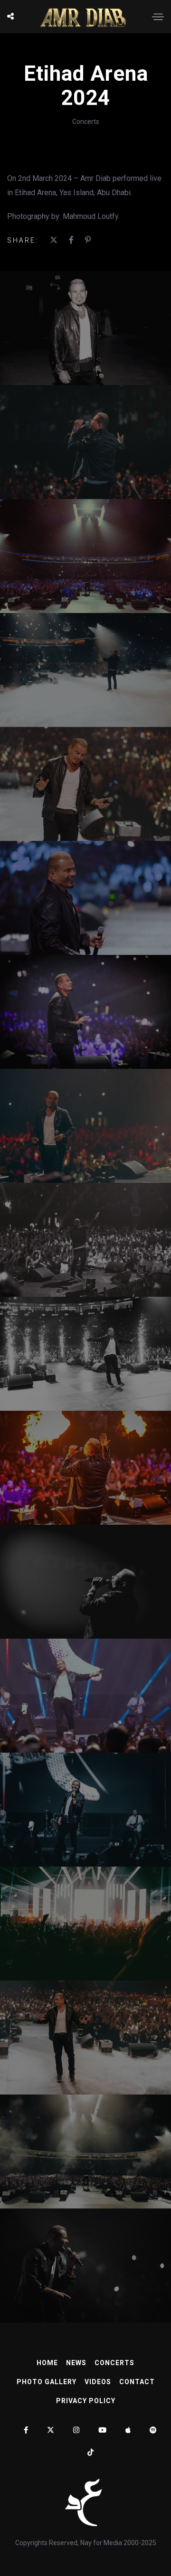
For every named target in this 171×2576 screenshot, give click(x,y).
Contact (137, 2382)
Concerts (86, 122)
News (76, 2363)
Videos (98, 2382)
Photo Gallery (47, 2382)
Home (47, 2363)
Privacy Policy (86, 2401)
